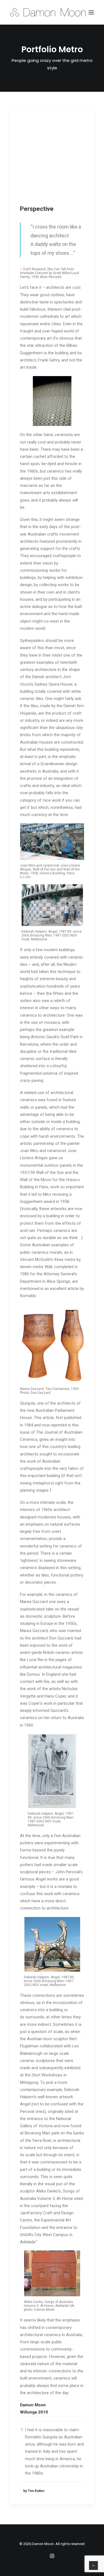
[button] (91, 12)
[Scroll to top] (93, 2565)
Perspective (37, 209)
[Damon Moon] (52, 12)
